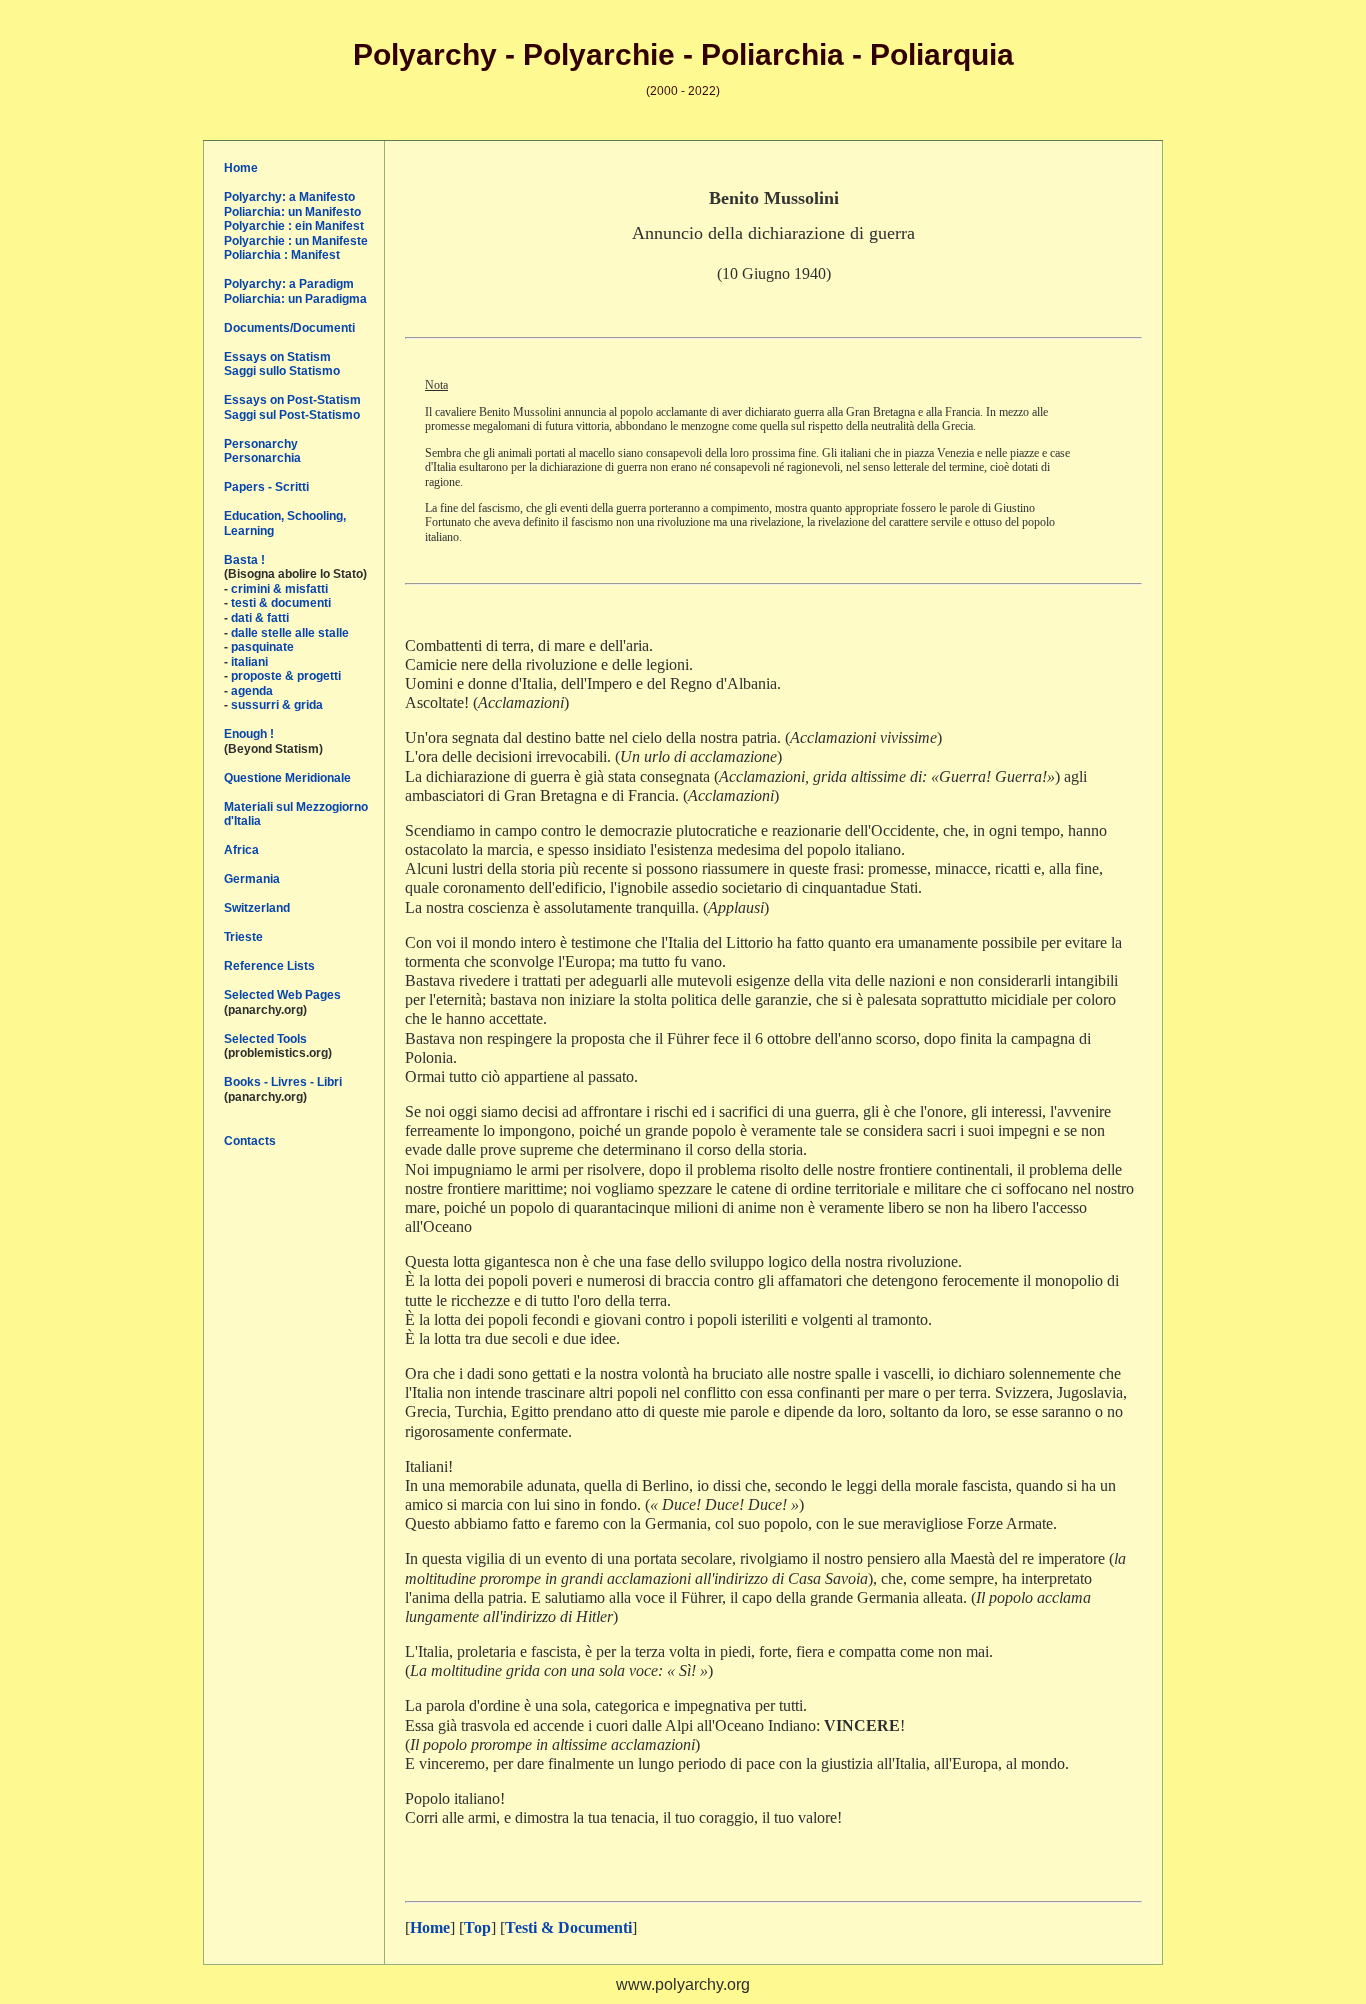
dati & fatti (260, 618)
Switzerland (257, 908)
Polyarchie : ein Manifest (294, 226)
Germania (252, 879)
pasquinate (262, 647)
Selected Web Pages (282, 995)
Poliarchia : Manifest (282, 255)
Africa (241, 850)
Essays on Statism (277, 357)
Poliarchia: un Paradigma (295, 299)
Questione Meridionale (287, 778)
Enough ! (249, 734)
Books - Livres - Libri (283, 1082)
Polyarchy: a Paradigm (289, 284)
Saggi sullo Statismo (282, 371)
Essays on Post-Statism (292, 400)
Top (477, 1927)
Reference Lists (269, 966)
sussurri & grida (277, 705)
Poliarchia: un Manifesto (292, 212)
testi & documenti (281, 603)
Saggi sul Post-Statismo (292, 415)
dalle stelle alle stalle (290, 633)
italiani (249, 662)
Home (241, 168)
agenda (252, 691)
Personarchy (261, 444)
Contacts (250, 1141)
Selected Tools (265, 1039)
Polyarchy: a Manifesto (289, 197)
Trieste (243, 937)
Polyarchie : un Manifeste (296, 241)
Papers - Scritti (266, 487)
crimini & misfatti (279, 589)
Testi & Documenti (568, 1927)
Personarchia (262, 458)
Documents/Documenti (289, 328)
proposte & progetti (286, 676)
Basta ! (244, 560)
